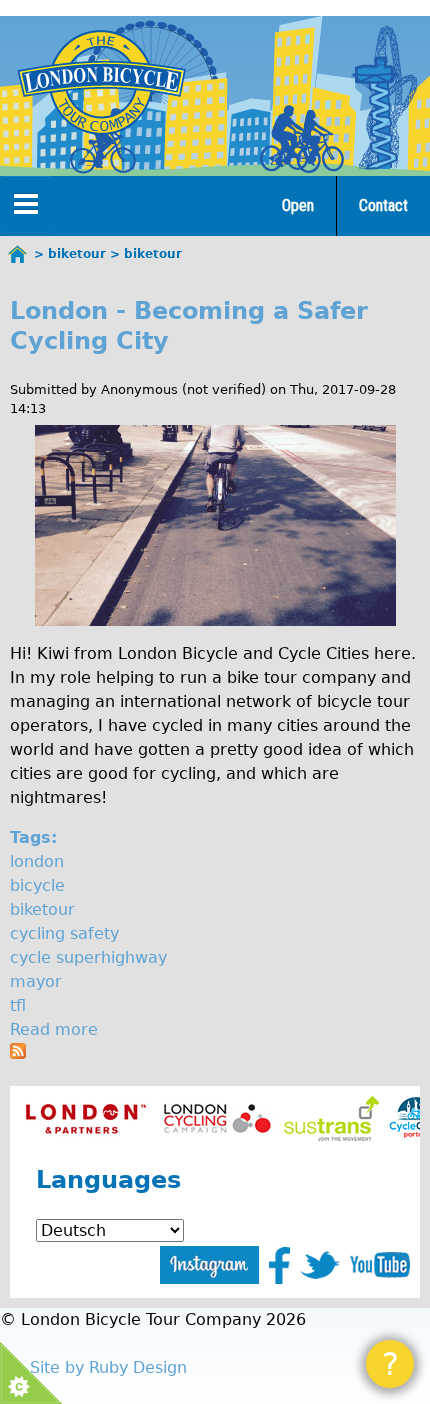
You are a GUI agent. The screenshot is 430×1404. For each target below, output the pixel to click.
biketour (42, 909)
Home (18, 254)
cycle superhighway (88, 957)
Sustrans (331, 1118)
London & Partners (85, 1118)
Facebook (279, 1265)
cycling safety (64, 933)
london (37, 861)
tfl (18, 1005)
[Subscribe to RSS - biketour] (18, 1053)
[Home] (101, 82)
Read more (54, 1029)
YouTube (380, 1265)
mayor (36, 981)
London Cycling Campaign (217, 1118)
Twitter (320, 1265)
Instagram (209, 1265)
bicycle (37, 885)
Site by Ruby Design (108, 1367)
